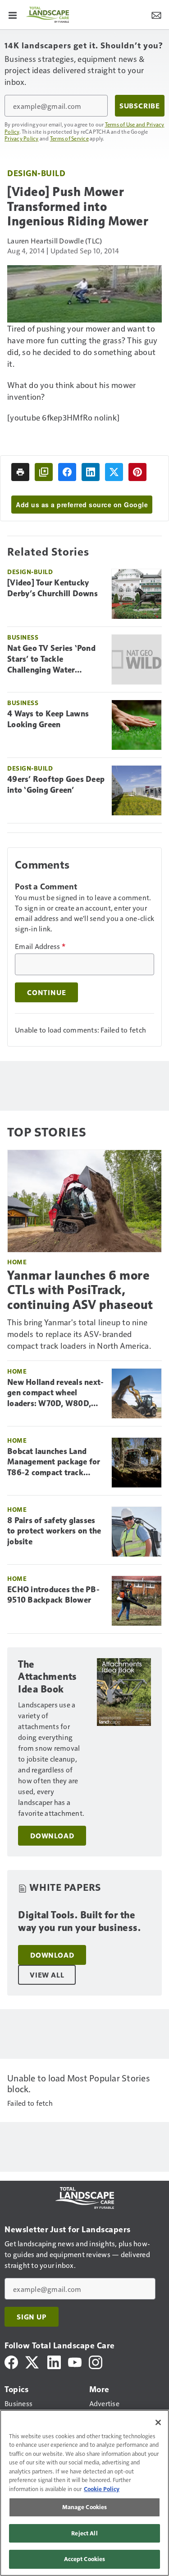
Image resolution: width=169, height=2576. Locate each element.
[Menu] (13, 14)
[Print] (20, 472)
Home (17, 1262)
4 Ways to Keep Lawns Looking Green (48, 719)
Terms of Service (69, 138)
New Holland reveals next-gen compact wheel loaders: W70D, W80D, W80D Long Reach (55, 1393)
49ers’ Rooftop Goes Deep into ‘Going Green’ (56, 785)
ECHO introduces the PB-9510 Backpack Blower (53, 1595)
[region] (84, 2493)
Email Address (40, 946)
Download (52, 1836)
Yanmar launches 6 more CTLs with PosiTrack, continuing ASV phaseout (80, 1290)
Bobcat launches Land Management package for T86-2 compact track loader (54, 1463)
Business (23, 637)
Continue (46, 992)
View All (47, 1975)
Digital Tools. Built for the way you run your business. (79, 1921)
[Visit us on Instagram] (96, 2361)
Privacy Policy (22, 138)
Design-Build (36, 173)
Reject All (84, 2533)
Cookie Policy (102, 2489)
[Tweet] (114, 472)
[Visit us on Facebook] (11, 2361)
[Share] (67, 472)
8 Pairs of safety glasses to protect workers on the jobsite (54, 1531)
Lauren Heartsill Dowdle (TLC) (55, 241)
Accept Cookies (85, 2559)
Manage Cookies (85, 2507)
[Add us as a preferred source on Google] (44, 472)
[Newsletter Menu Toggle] (156, 14)
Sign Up (32, 2317)
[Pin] (137, 472)
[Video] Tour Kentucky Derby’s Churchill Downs (53, 588)
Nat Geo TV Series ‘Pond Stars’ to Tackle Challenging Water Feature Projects (51, 659)
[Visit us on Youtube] (75, 2361)
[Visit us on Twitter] (33, 2361)
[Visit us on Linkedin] (54, 2361)
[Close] (158, 2422)
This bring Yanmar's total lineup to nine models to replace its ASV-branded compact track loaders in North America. (79, 1334)
